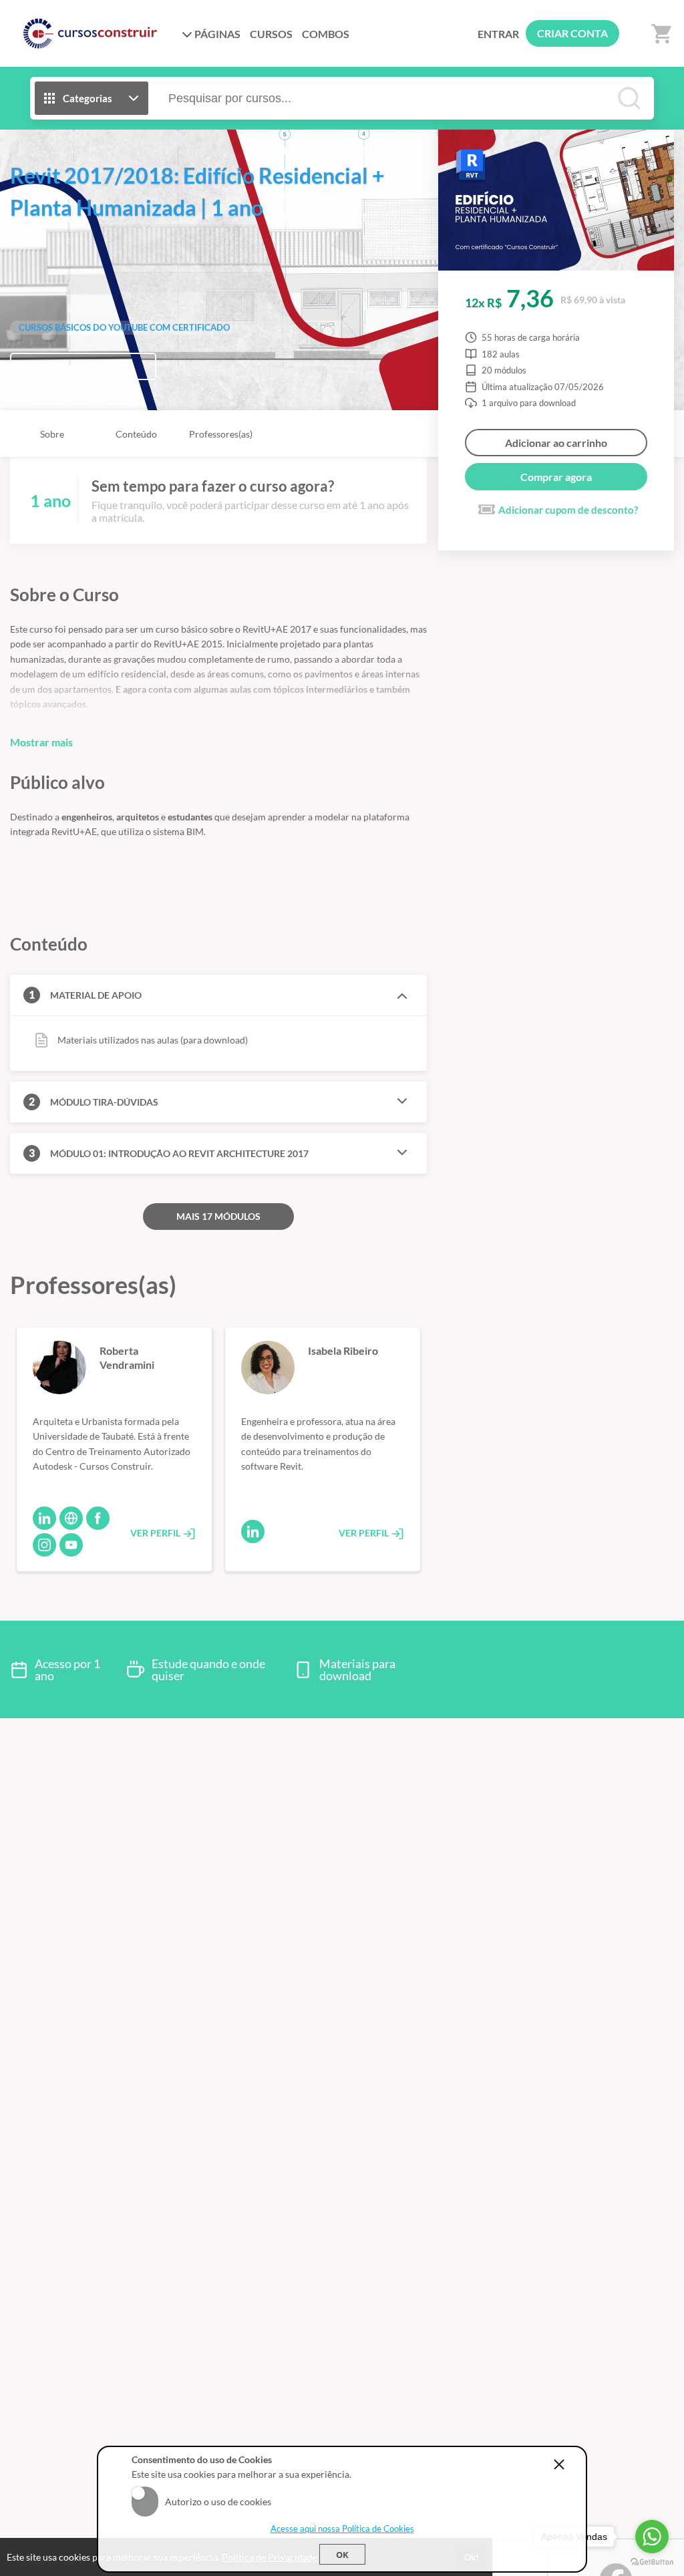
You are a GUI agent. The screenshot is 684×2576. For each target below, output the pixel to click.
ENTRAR (498, 34)
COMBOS (326, 34)
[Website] (71, 1518)
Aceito (145, 2493)
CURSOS (271, 34)
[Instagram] (44, 1545)
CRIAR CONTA (572, 33)
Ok (342, 2555)
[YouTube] (71, 1545)
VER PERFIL (156, 1533)
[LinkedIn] (44, 1518)
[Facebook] (98, 1518)
